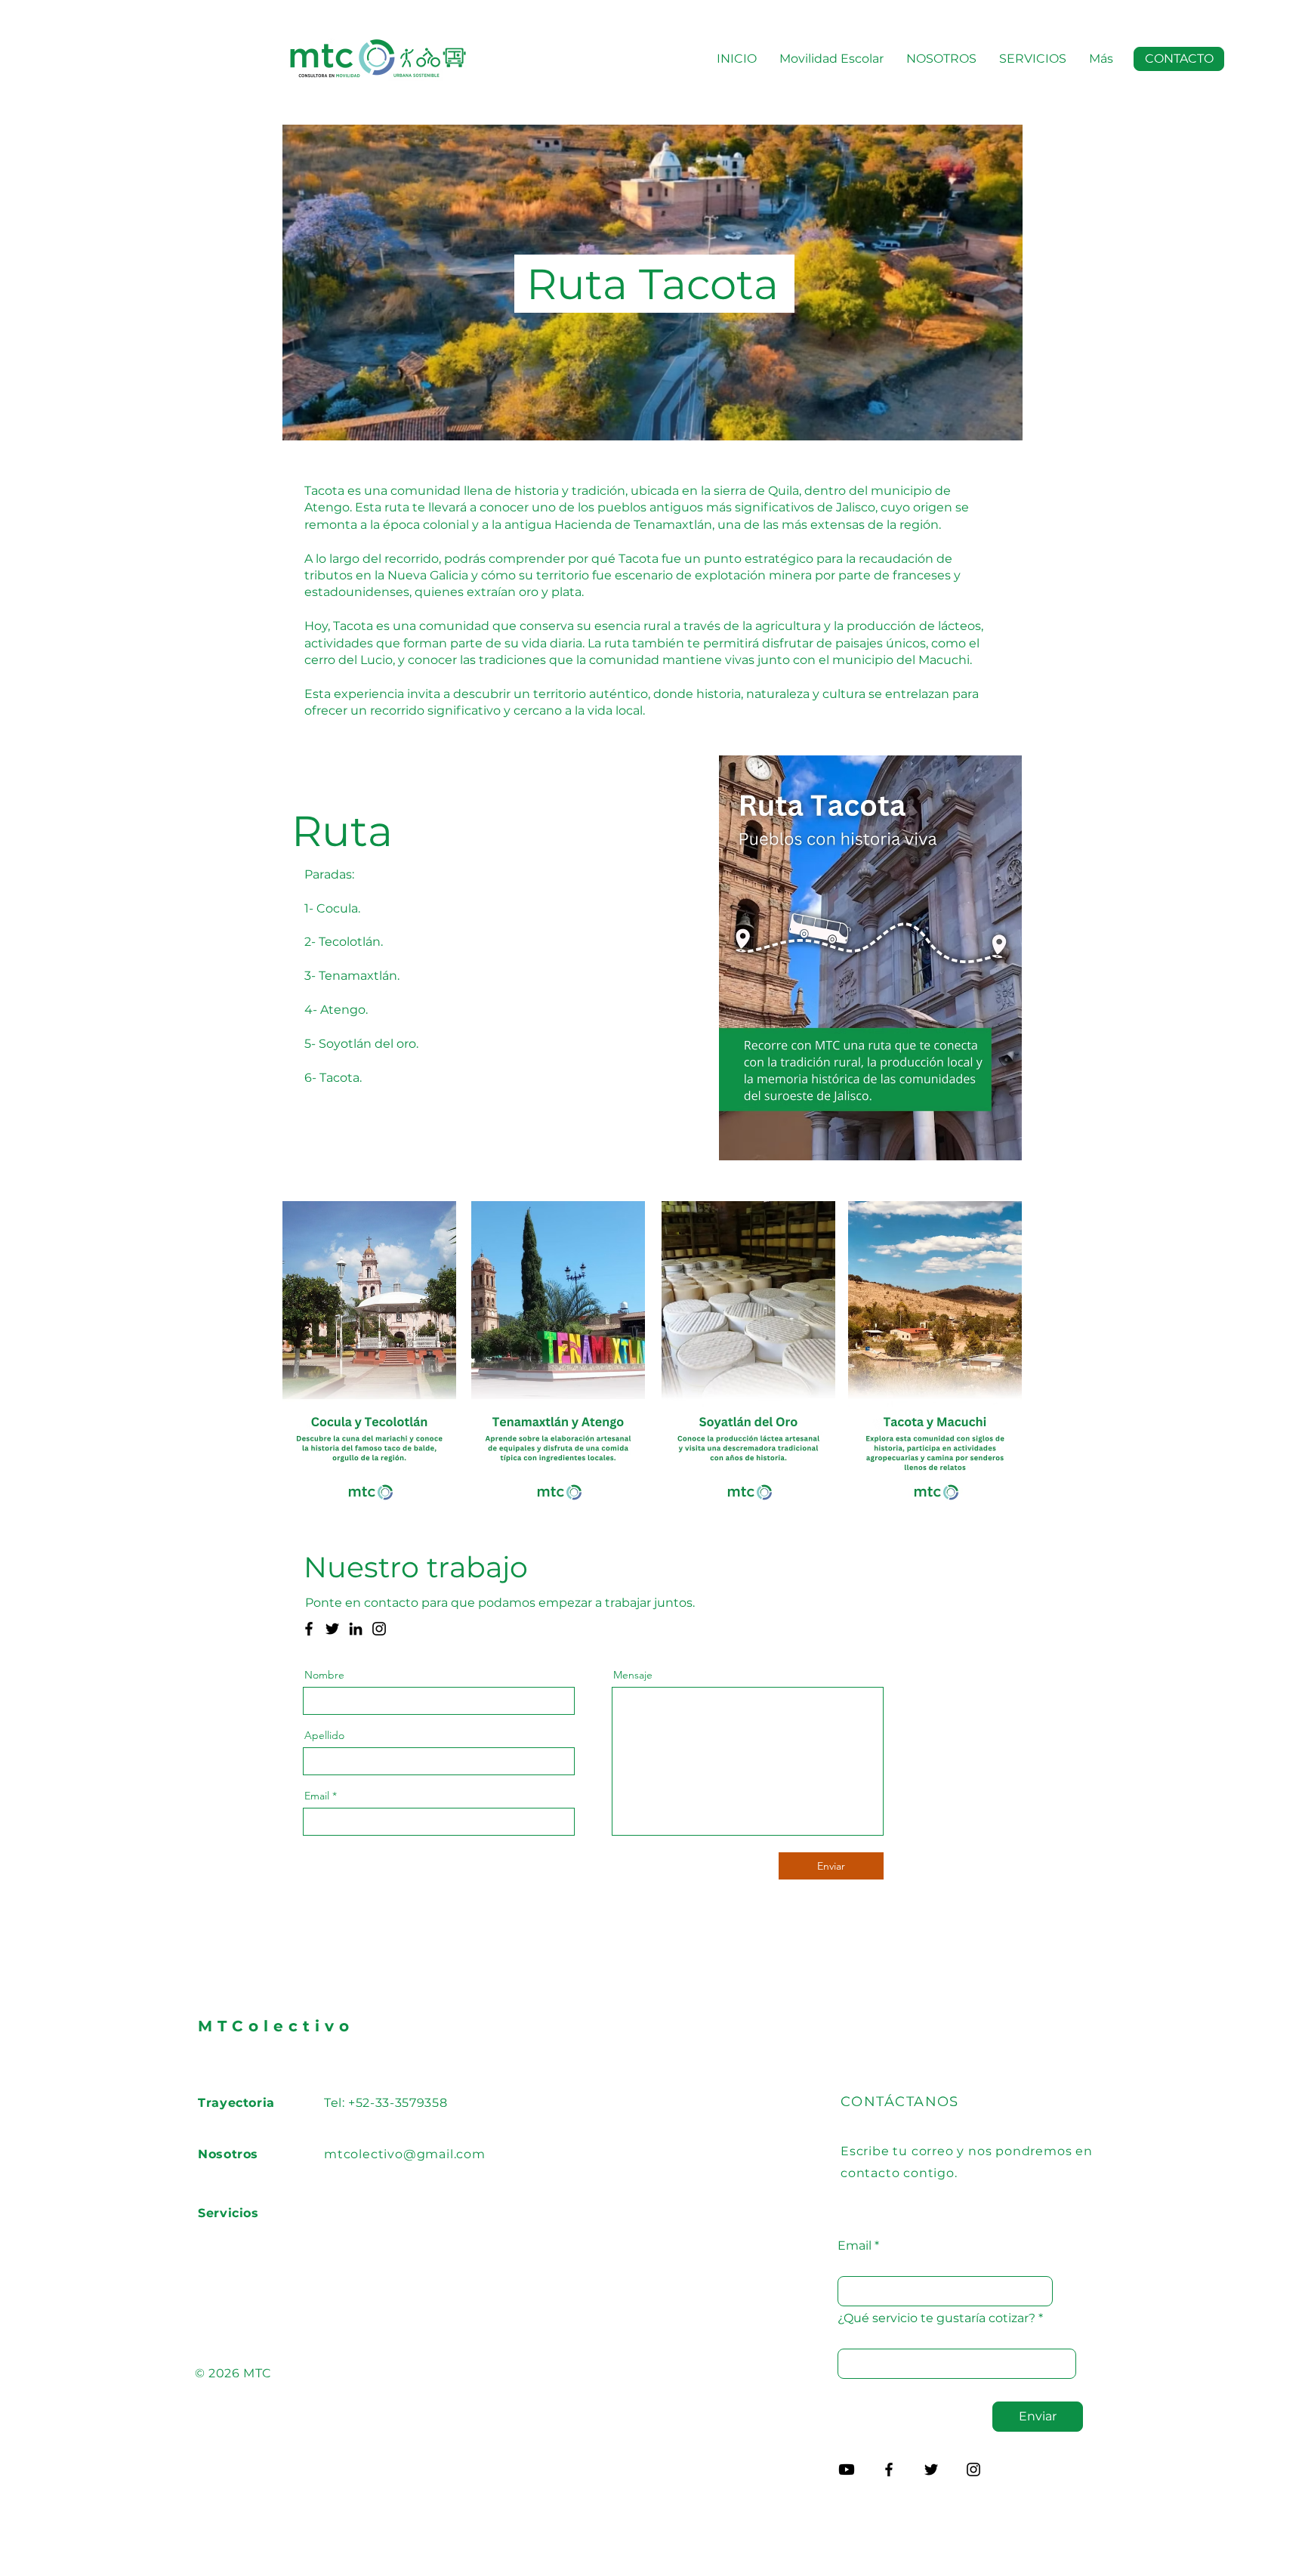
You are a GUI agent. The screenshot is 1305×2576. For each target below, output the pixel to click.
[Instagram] (379, 1629)
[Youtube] (847, 2469)
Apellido (324, 1735)
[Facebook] (309, 1629)
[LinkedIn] (356, 1629)
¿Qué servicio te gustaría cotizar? (936, 2318)
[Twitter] (332, 1629)
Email (317, 1796)
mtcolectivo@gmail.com (405, 2154)
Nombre (324, 1675)
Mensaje (633, 1675)
